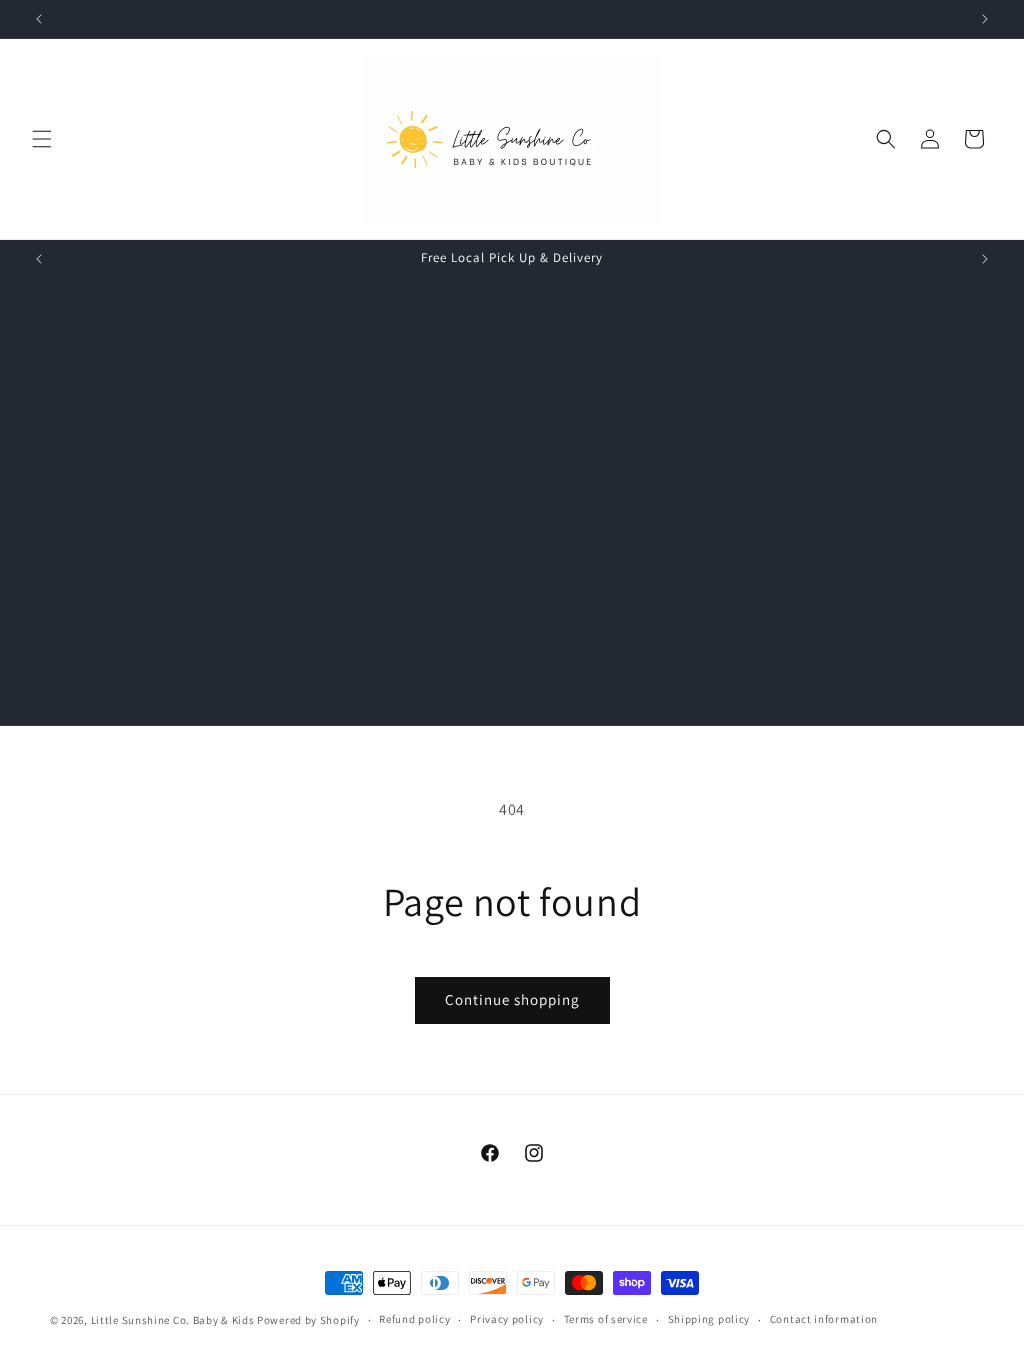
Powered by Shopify (308, 1320)
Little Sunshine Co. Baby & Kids (173, 1320)
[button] (42, 139)
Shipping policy (709, 1319)
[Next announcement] (985, 19)
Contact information (824, 1319)
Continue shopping (512, 999)
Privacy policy (507, 1319)
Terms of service (606, 1319)
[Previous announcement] (39, 19)
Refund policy (414, 1319)
